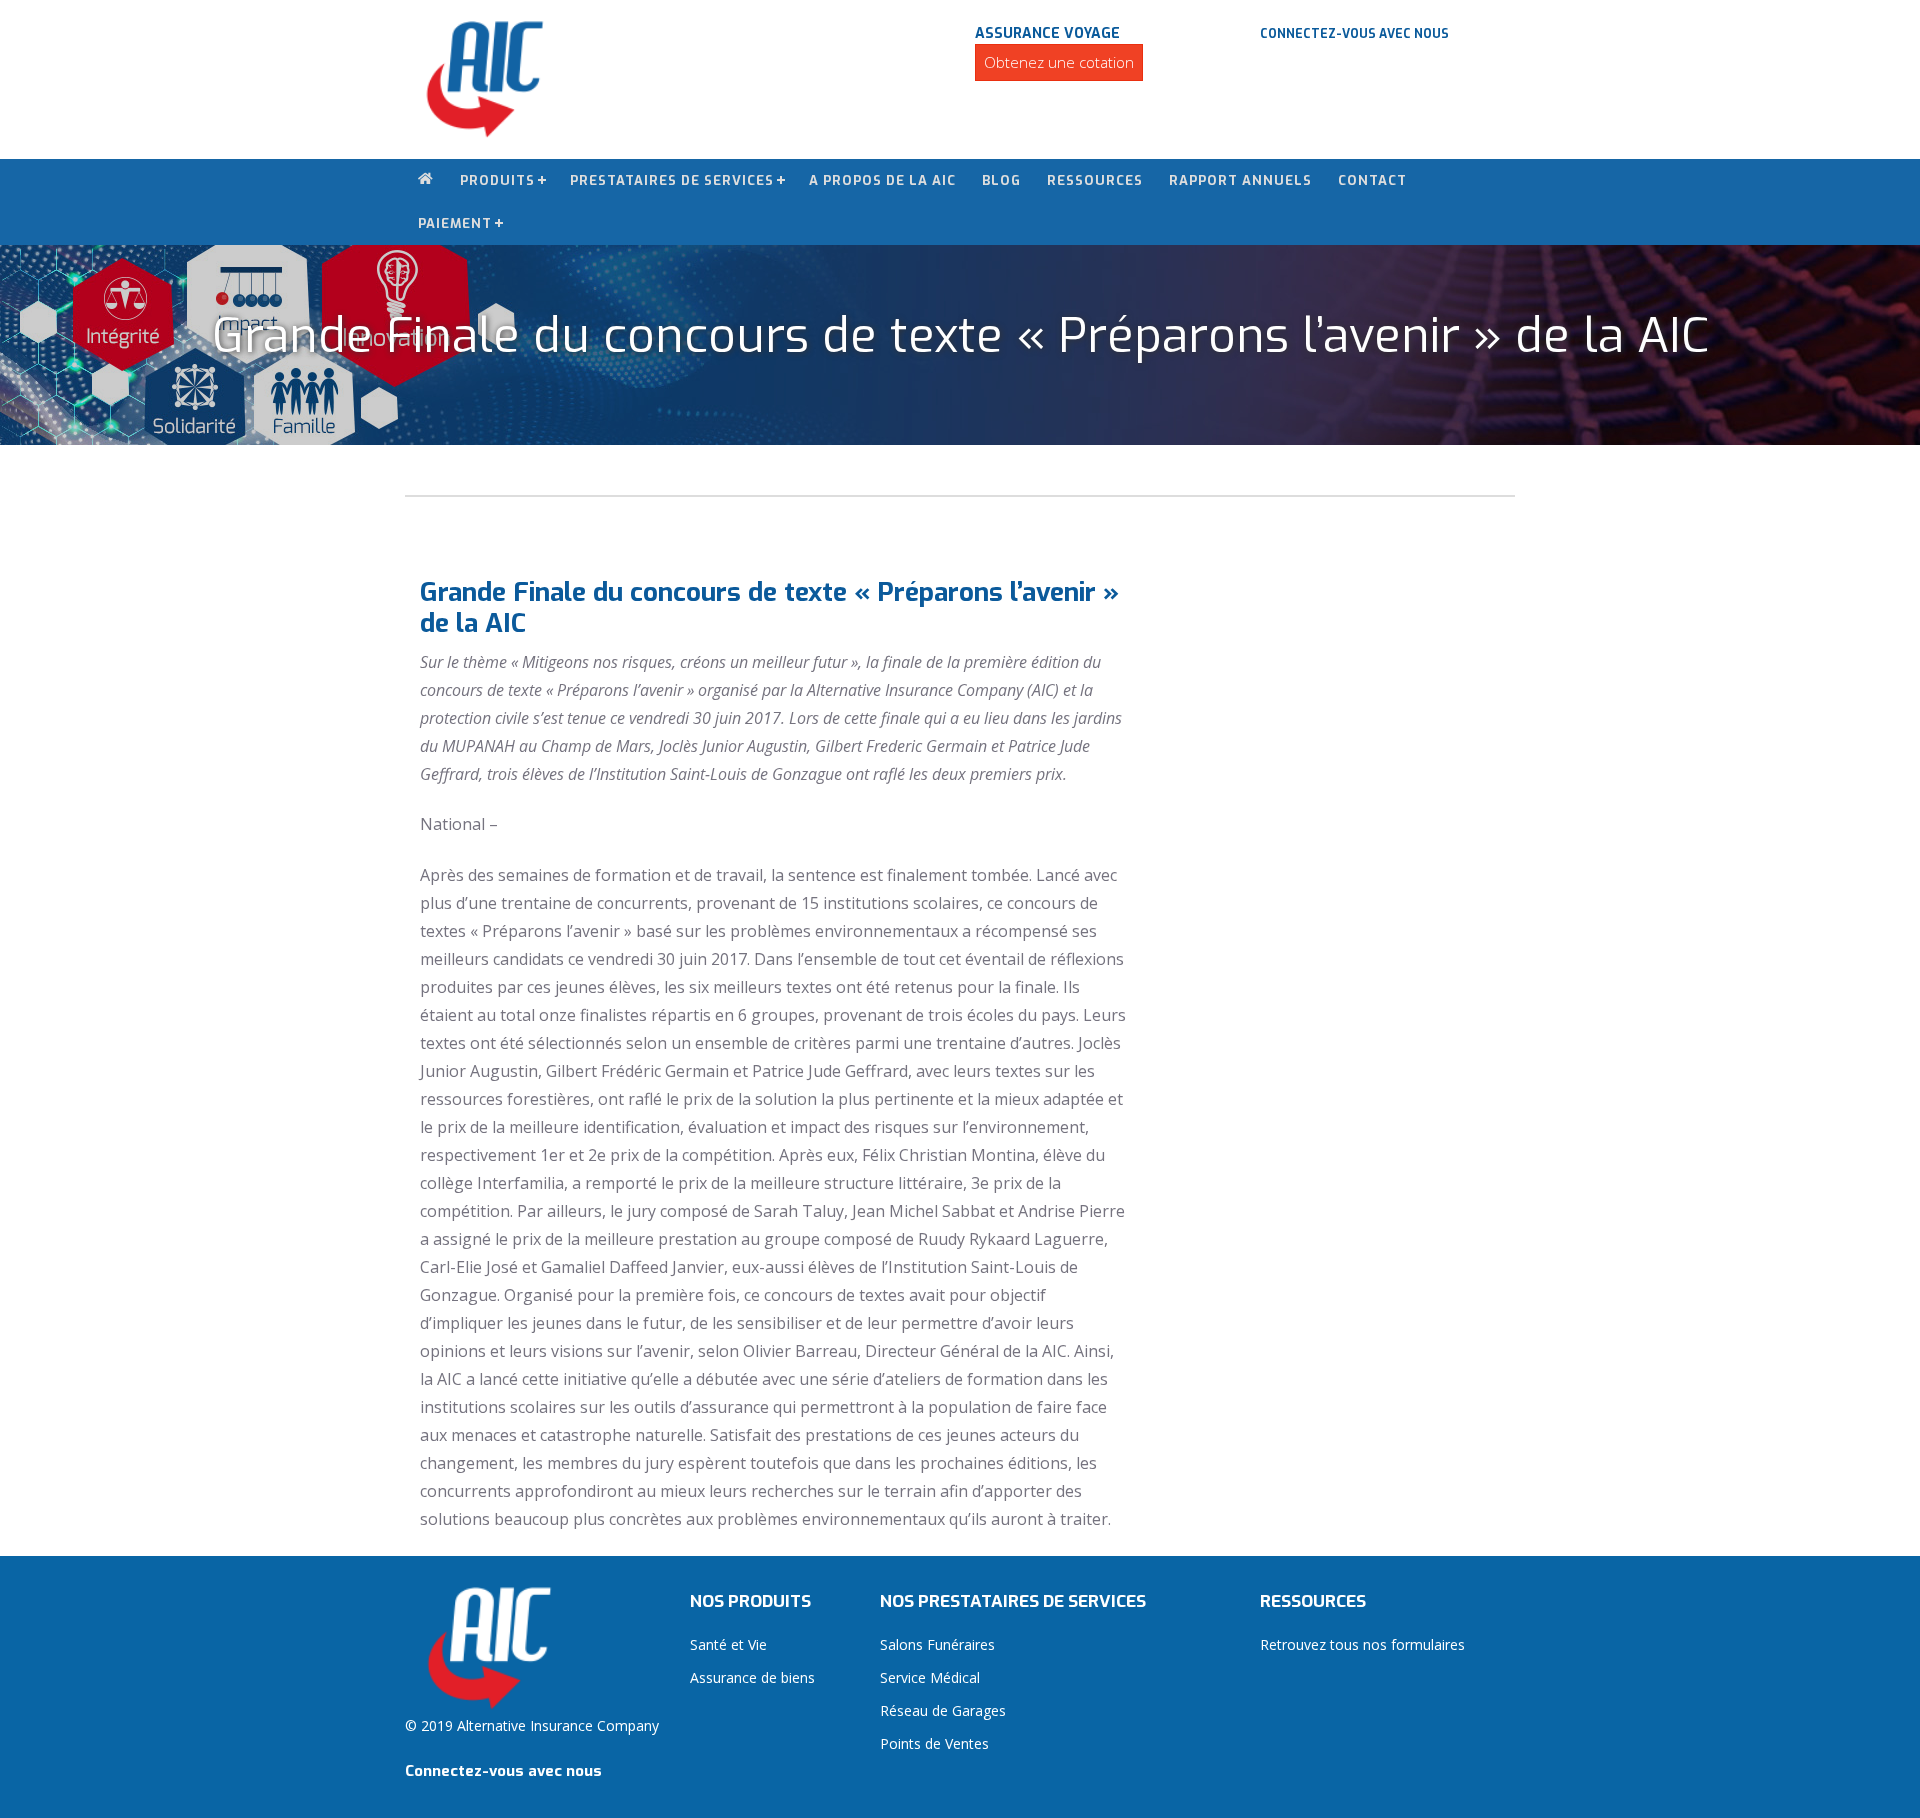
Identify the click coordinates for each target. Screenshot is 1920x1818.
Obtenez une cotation (1059, 62)
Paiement (455, 223)
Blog (1001, 180)
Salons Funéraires (937, 1644)
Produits (497, 180)
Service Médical (930, 1677)
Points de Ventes (934, 1743)
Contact (1372, 180)
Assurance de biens (752, 1677)
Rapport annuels (1240, 180)
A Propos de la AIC (882, 180)
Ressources (1095, 180)
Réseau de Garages (943, 1710)
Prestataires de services (672, 180)
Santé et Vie (728, 1644)
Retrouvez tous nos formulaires (1362, 1644)
